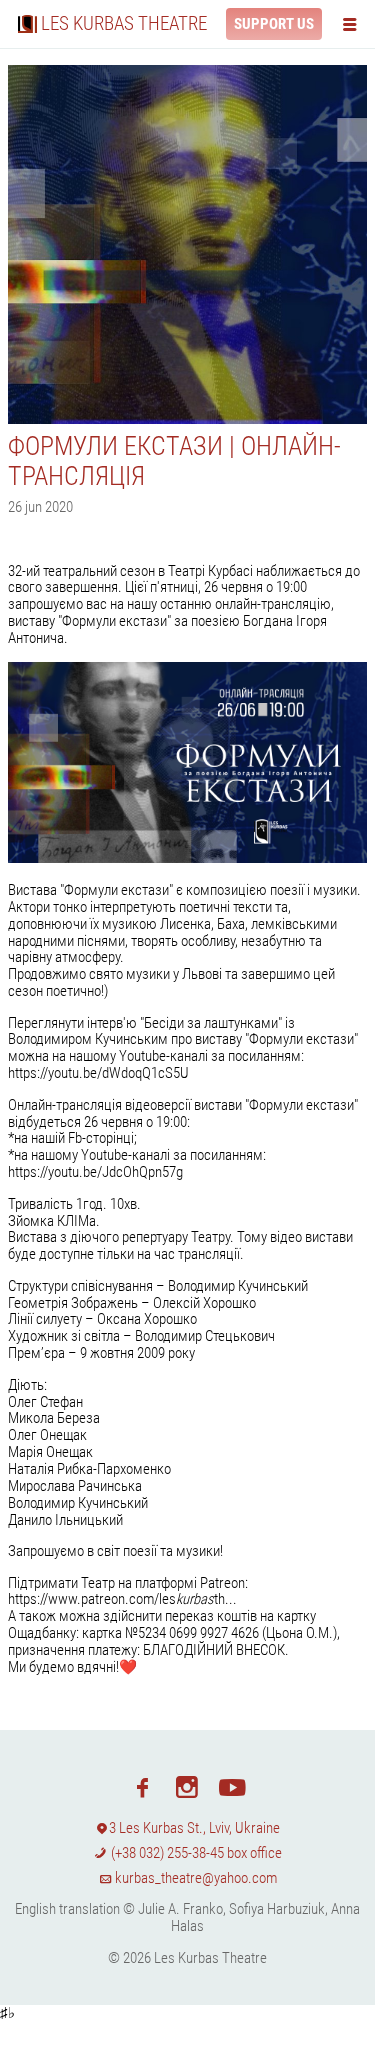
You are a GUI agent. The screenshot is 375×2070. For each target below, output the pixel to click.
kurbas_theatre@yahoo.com (194, 1878)
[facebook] (142, 1786)
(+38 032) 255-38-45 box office (195, 1853)
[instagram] (187, 1786)
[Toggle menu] (354, 23)
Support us (274, 24)
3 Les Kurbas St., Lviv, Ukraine (194, 1828)
